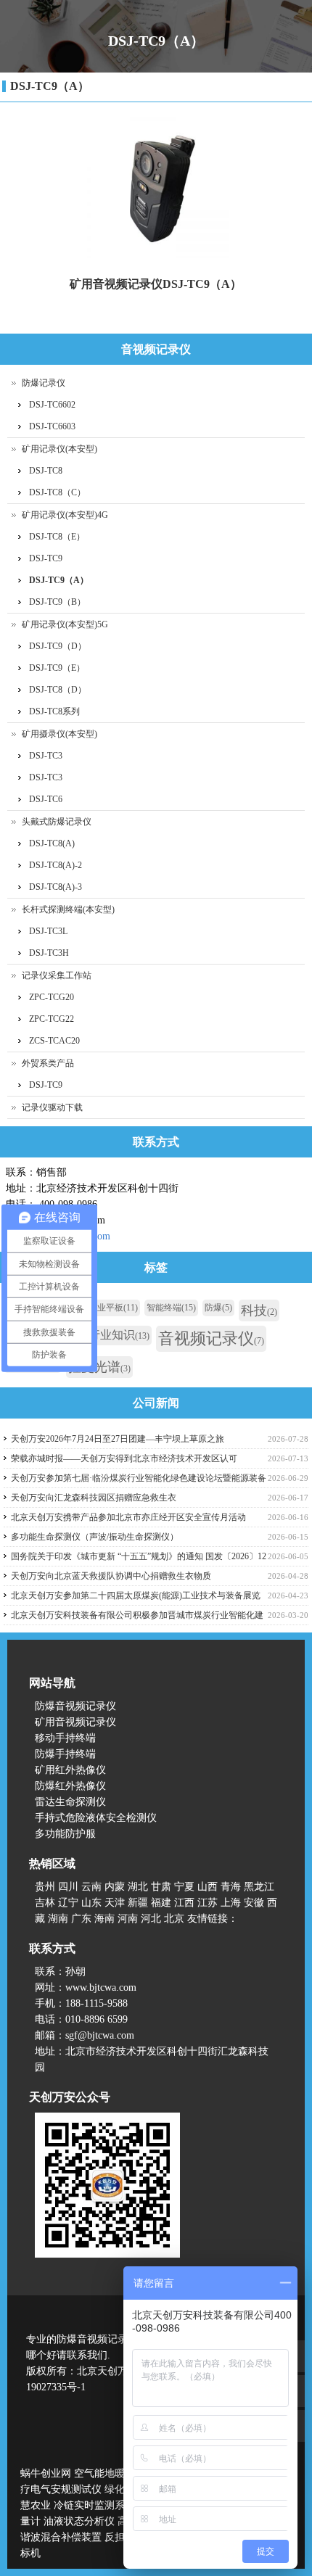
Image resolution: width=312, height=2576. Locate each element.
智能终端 (171, 1308)
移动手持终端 (65, 1738)
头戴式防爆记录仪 (57, 822)
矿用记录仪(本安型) (59, 449)
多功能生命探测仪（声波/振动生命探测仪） (95, 1537)
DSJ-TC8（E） (57, 537)
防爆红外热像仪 (70, 1786)
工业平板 (113, 1308)
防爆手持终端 (65, 1754)
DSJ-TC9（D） (58, 646)
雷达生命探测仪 (70, 1802)
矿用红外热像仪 (70, 1770)
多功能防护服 (65, 1834)
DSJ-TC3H (49, 953)
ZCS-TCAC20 (54, 1041)
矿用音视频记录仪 (75, 1722)
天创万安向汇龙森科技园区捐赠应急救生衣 (94, 1498)
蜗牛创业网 (46, 2473)
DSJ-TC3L (48, 931)
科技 (259, 1310)
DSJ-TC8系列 (54, 711)
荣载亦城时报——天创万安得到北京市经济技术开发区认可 (124, 1458)
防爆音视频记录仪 (75, 1706)
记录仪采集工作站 (57, 975)
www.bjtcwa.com (101, 1987)
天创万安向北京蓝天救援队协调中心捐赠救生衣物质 (111, 1576)
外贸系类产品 (48, 1063)
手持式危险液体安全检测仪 (96, 1818)
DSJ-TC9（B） (57, 602)
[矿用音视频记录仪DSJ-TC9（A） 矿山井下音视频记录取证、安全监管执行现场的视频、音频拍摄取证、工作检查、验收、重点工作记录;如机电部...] (156, 187)
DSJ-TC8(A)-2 (56, 865)
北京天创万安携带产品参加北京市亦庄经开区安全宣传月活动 (128, 1517)
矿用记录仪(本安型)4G (65, 515)
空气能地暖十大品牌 (120, 2473)
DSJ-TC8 (46, 471)
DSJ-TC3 (46, 756)
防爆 (218, 1308)
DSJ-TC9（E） (57, 668)
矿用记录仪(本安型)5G (65, 624)
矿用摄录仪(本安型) (59, 734)
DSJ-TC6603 (52, 426)
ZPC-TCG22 (52, 1019)
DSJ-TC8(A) (52, 843)
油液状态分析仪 (79, 2521)
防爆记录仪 (44, 383)
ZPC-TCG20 (52, 997)
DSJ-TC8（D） (58, 690)
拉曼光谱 (99, 1367)
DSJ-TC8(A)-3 (56, 887)
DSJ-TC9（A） (50, 86)
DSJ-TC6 (46, 799)
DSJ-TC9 (46, 558)
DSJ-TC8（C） (57, 492)
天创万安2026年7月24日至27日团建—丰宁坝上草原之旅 (118, 1439)
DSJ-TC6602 (52, 405)
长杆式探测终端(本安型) (68, 909)
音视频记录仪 (211, 1338)
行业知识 (119, 1335)
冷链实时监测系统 (94, 2505)
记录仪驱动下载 (52, 1107)
